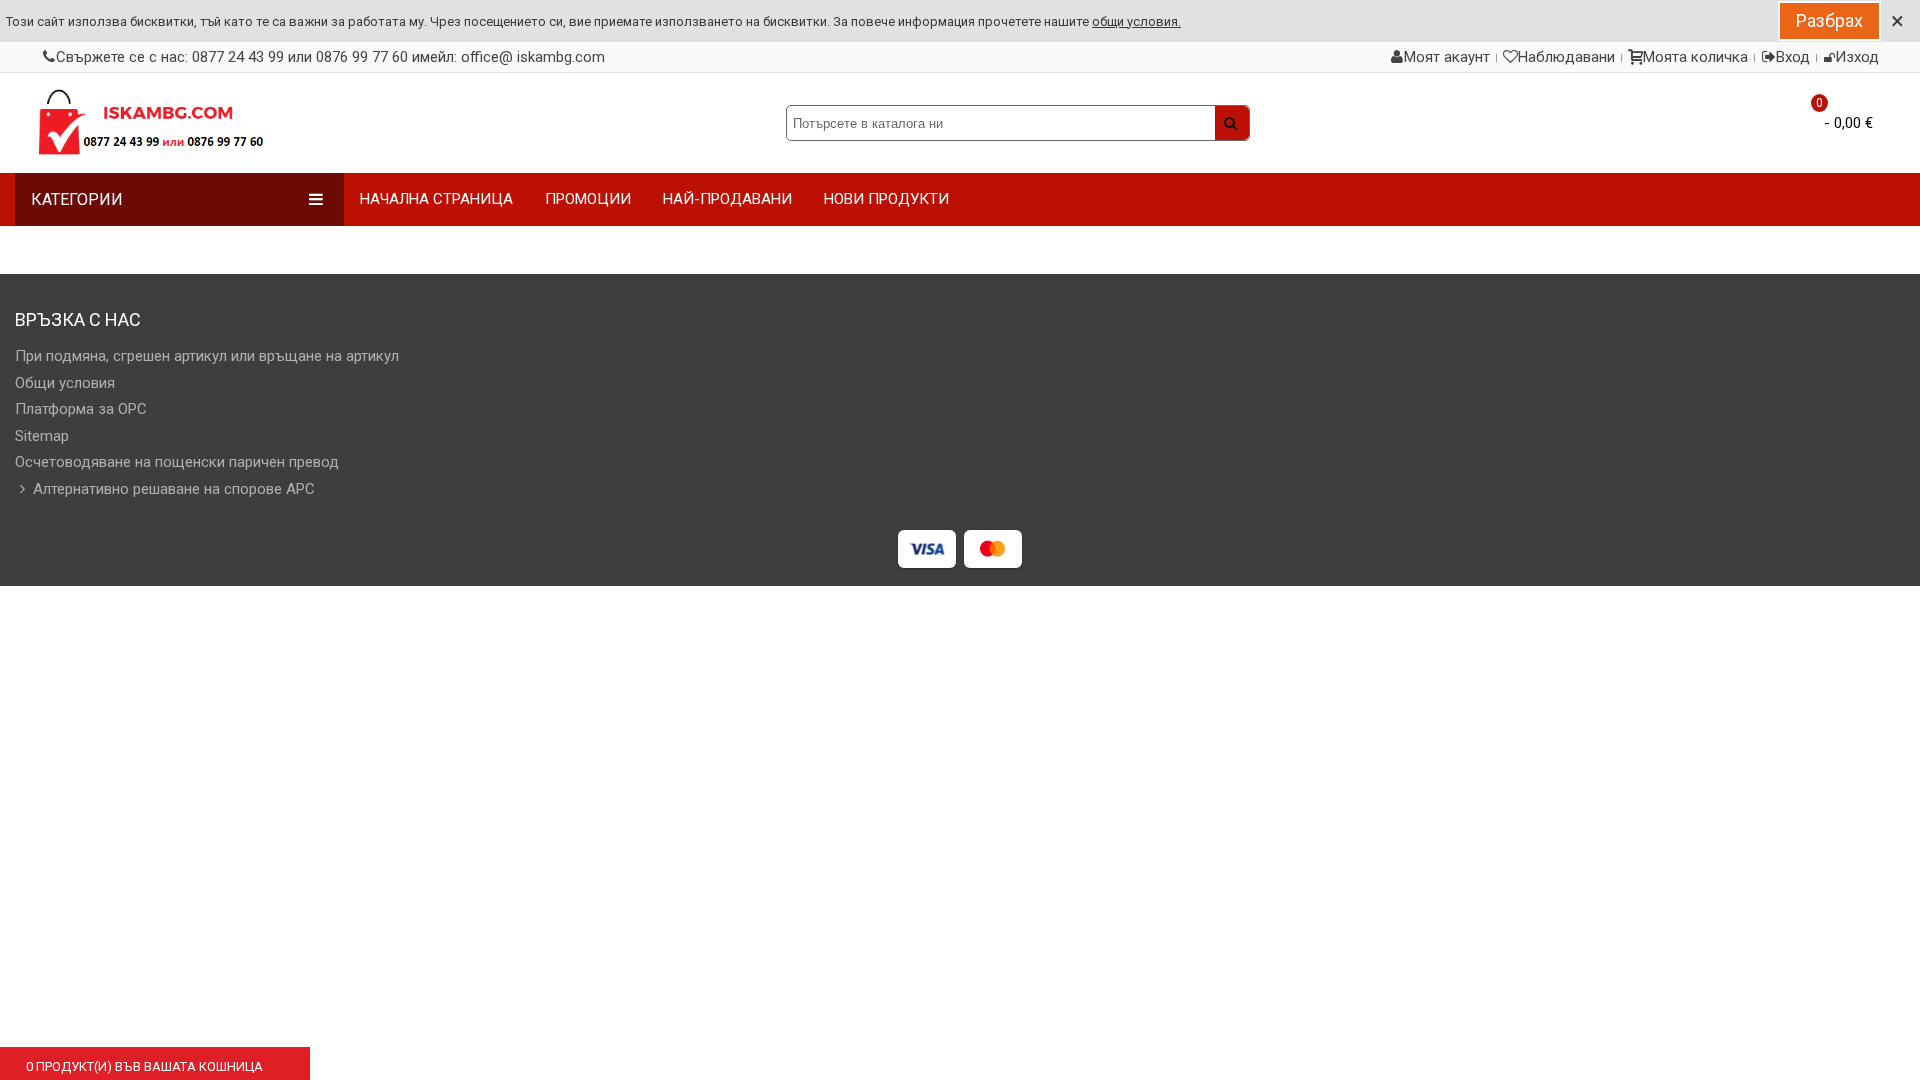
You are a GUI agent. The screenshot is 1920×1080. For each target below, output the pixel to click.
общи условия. (1136, 21)
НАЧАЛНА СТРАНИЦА (436, 199)
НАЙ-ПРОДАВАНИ (727, 199)
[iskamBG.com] (150, 123)
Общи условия (65, 383)
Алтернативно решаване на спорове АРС (174, 489)
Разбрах (1829, 20)
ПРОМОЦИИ (588, 199)
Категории (77, 199)
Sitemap (42, 436)
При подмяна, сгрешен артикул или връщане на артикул (207, 356)
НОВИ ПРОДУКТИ (886, 199)
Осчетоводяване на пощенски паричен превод (177, 462)
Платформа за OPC (81, 409)
